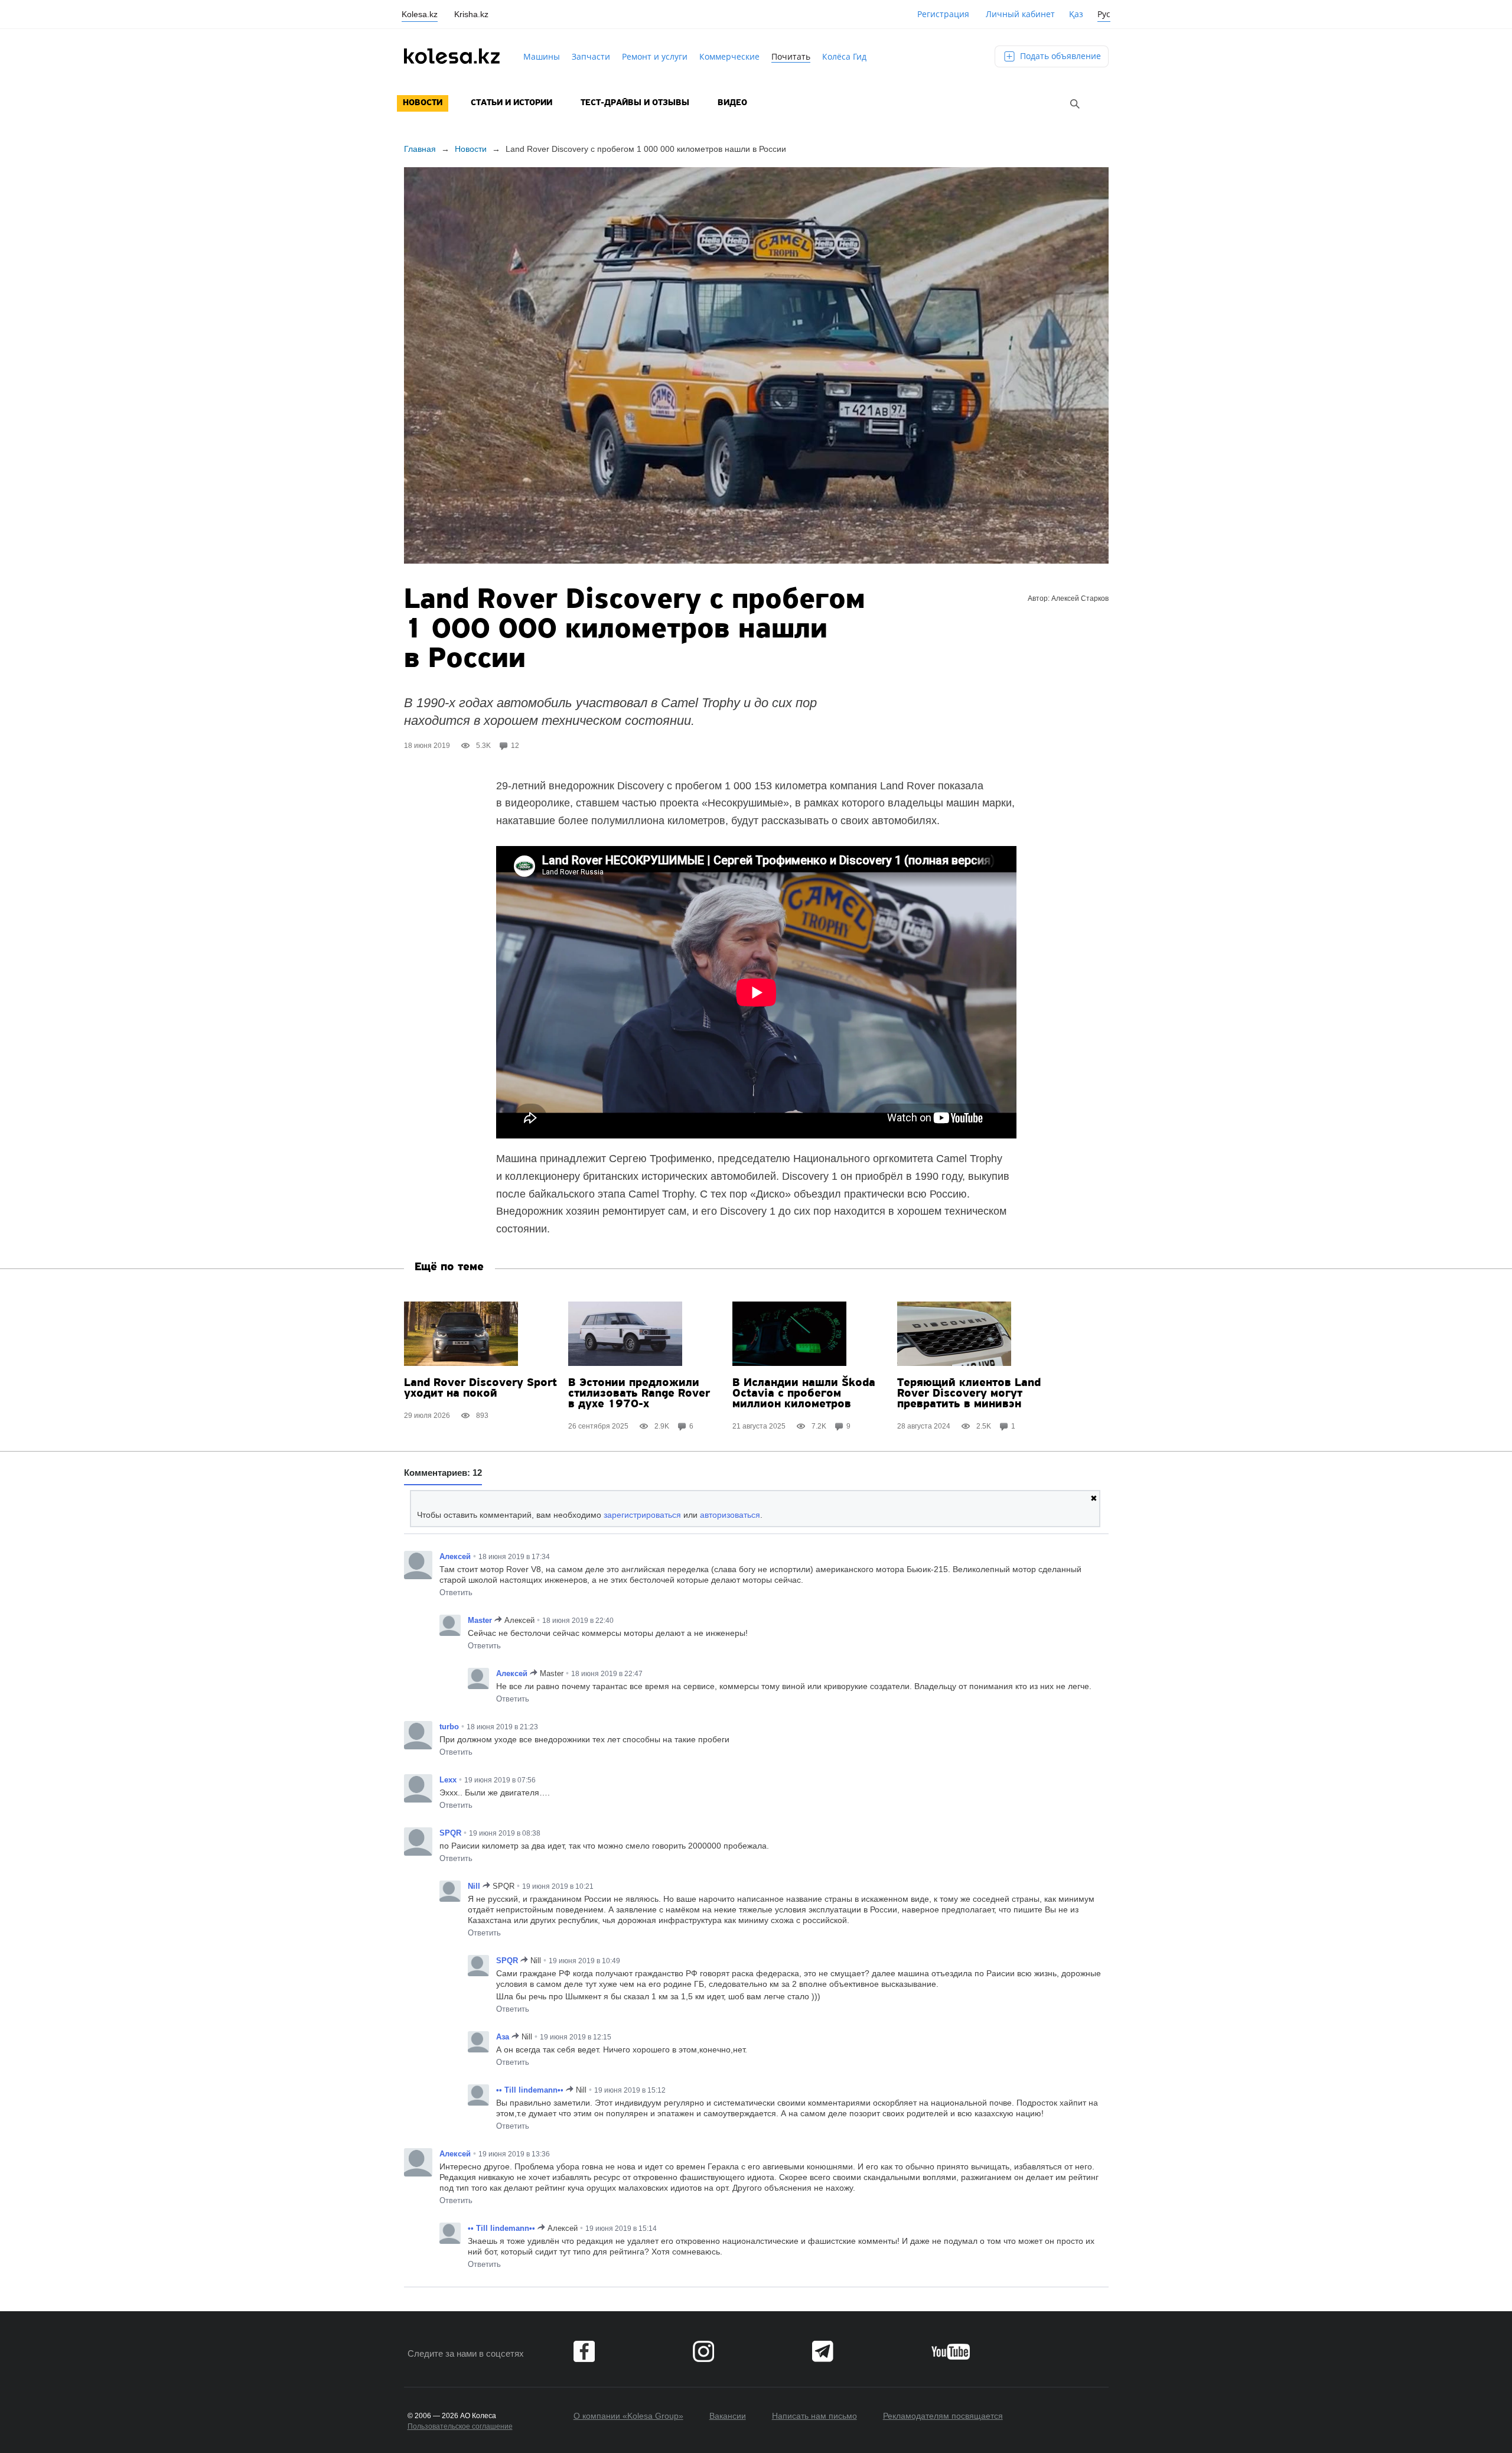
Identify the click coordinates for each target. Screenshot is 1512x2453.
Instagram (703, 2351)
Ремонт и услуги (655, 56)
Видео (732, 103)
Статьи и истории (511, 103)
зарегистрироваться (642, 1515)
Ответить (456, 1593)
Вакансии (728, 2416)
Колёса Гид (844, 56)
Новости (423, 103)
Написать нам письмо (814, 2416)
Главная (420, 149)
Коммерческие (729, 56)
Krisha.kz (471, 14)
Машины (542, 56)
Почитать (791, 56)
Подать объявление (1059, 56)
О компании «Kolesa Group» (628, 2416)
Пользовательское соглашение (460, 2426)
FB (584, 2351)
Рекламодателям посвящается (943, 2416)
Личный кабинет (1020, 14)
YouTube (951, 2351)
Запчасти (591, 56)
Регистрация (943, 14)
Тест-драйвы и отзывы (635, 103)
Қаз (1076, 14)
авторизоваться (730, 1515)
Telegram (823, 2351)
